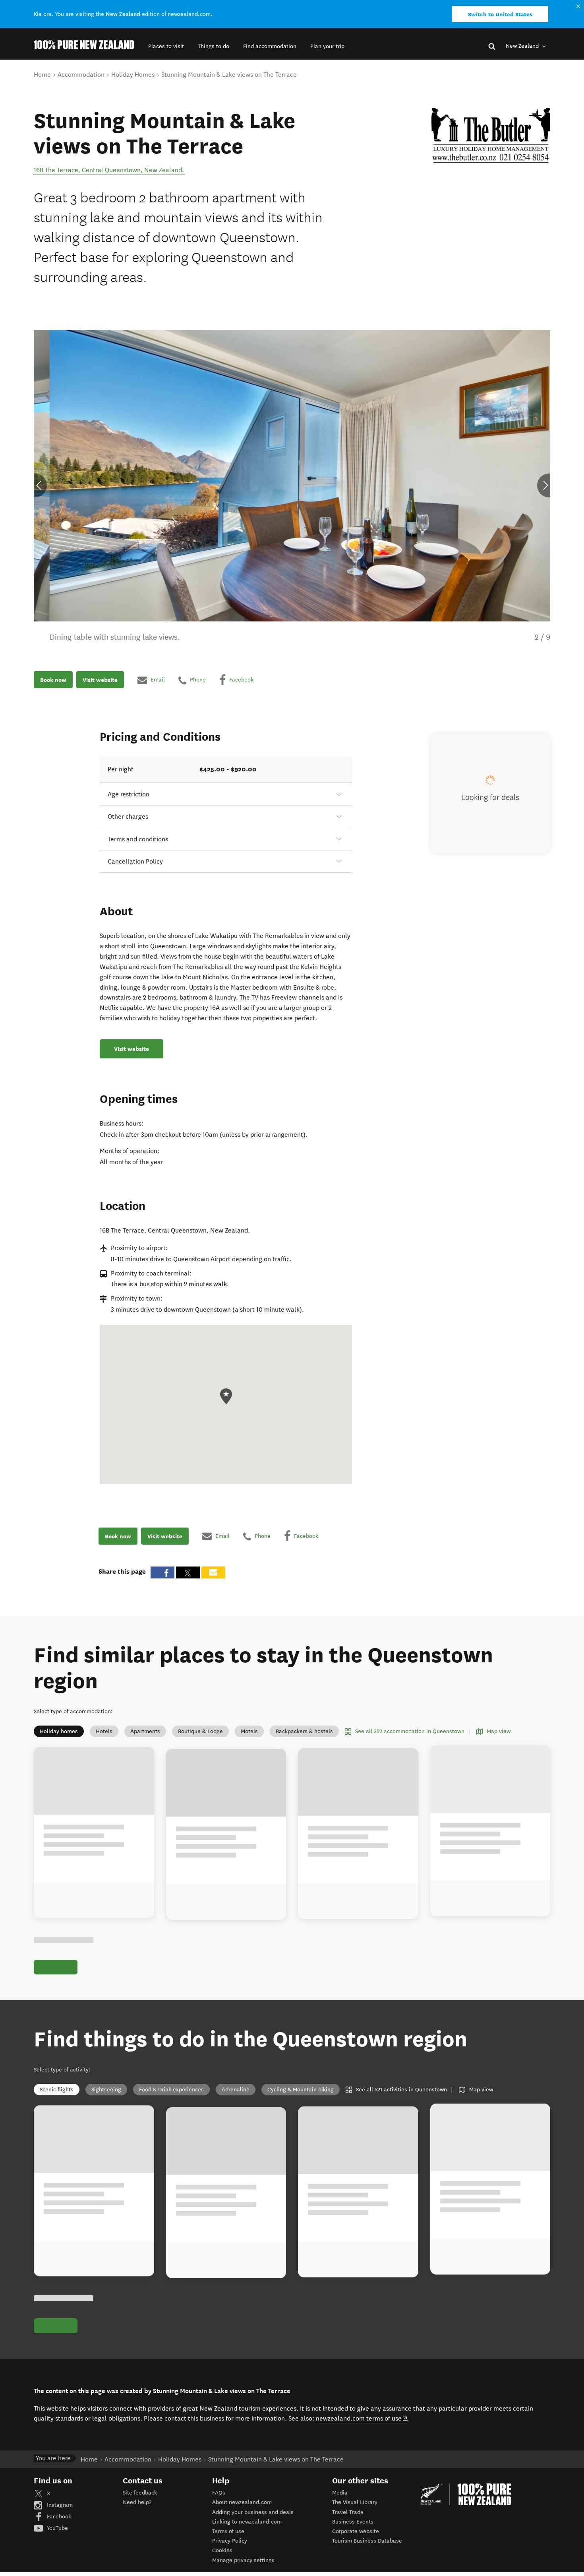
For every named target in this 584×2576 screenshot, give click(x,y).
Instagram (59, 2505)
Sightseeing (106, 2090)
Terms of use (228, 2531)
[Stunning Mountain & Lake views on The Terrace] (491, 135)
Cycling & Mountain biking (301, 2090)
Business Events (353, 2522)
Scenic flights (57, 2090)
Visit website (100, 680)
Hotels (104, 1731)
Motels (249, 1731)
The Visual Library (355, 2502)
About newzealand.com (242, 2502)
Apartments (145, 1731)
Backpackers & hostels (304, 1731)
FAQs (219, 2493)
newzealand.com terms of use (362, 2418)
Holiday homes (59, 1731)
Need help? (137, 2502)
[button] (166, 46)
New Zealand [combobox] (523, 46)
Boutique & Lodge (200, 1731)
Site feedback (140, 2493)
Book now (53, 680)
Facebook (58, 2517)
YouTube (57, 2528)
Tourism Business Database (367, 2541)
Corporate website (356, 2531)
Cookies (222, 2550)
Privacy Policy (230, 2541)
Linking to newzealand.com (247, 2522)
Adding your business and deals (253, 2512)
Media (340, 2493)
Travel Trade (348, 2512)
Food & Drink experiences (171, 2090)
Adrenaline (236, 2090)
